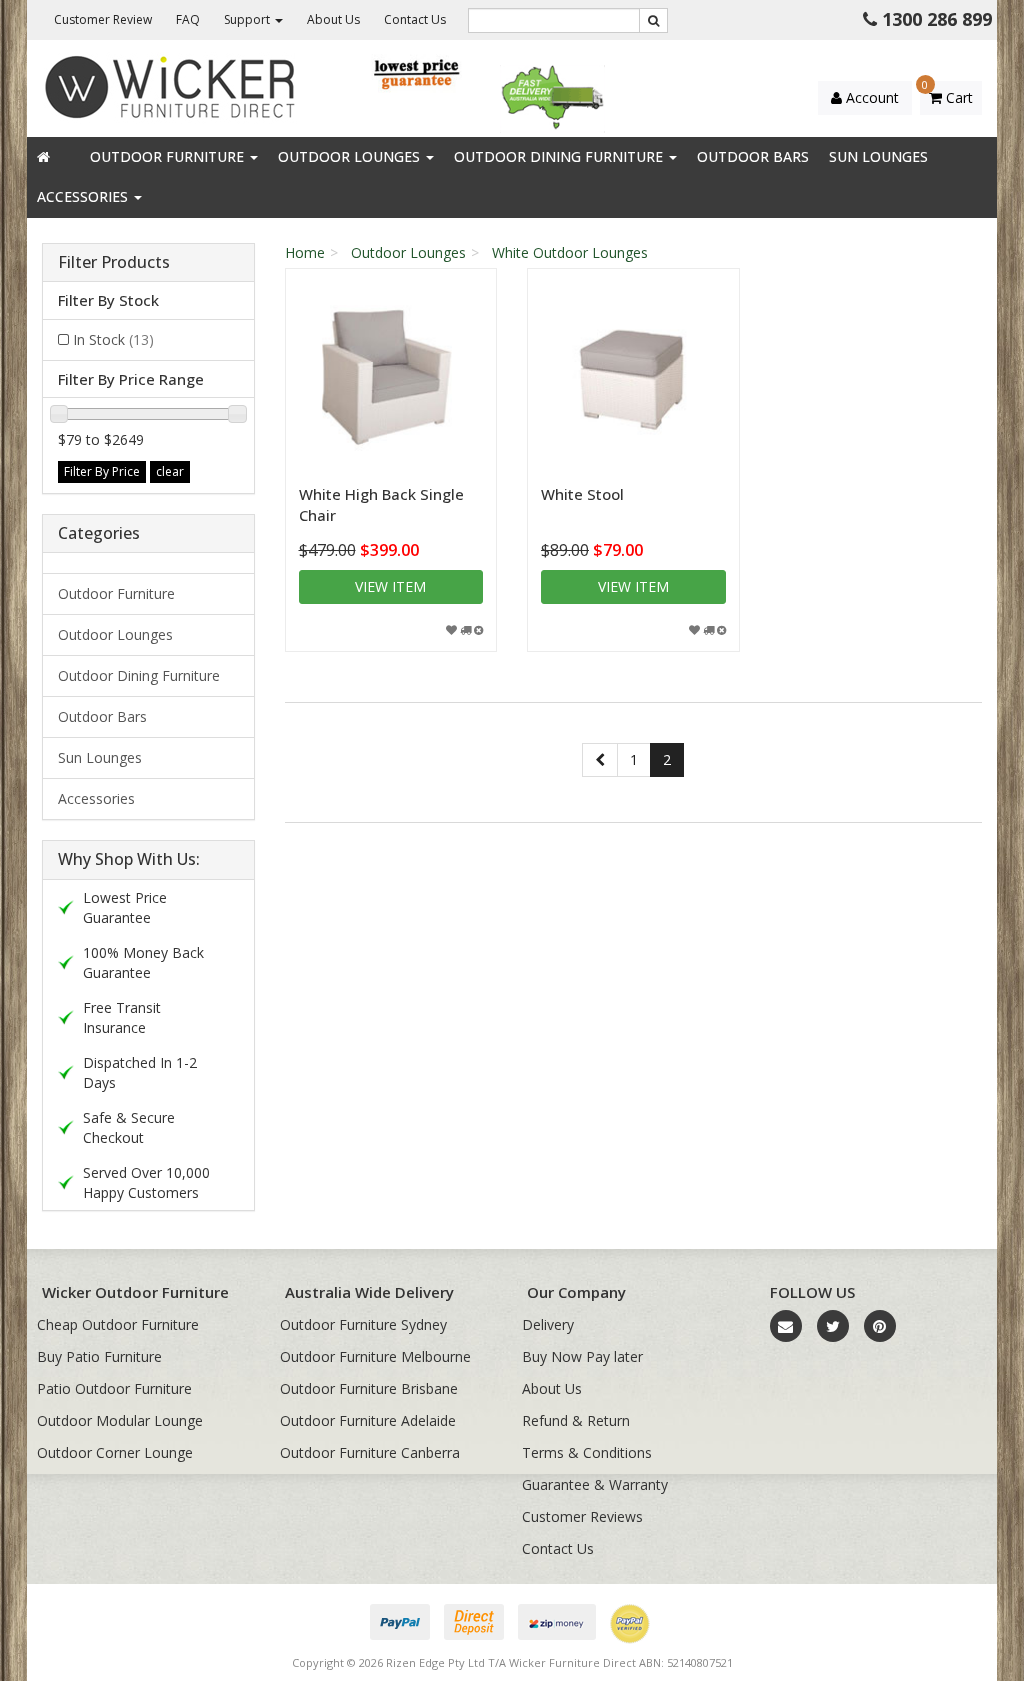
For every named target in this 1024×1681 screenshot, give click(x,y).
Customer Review (103, 19)
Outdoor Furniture (169, 156)
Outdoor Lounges (351, 156)
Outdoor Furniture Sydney (363, 1324)
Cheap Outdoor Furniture (118, 1324)
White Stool (582, 494)
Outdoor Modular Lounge (120, 1420)
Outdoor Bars (753, 156)
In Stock (113, 339)
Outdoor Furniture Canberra (370, 1452)
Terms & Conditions (587, 1452)
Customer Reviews (582, 1516)
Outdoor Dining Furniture (560, 156)
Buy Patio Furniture (99, 1356)
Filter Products (114, 263)
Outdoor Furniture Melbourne (375, 1356)
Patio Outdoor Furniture (114, 1388)
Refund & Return (576, 1420)
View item (390, 586)
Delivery (548, 1324)
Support (248, 19)
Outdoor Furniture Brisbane (369, 1388)
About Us (333, 19)
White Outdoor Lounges (570, 252)
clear (170, 471)
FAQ (188, 19)
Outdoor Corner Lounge (115, 1452)
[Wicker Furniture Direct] (170, 86)
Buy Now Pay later (582, 1356)
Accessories (84, 196)
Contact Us (415, 19)
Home (305, 252)
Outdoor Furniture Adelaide (368, 1420)
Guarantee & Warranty (595, 1484)
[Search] (653, 20)
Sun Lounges (878, 156)
